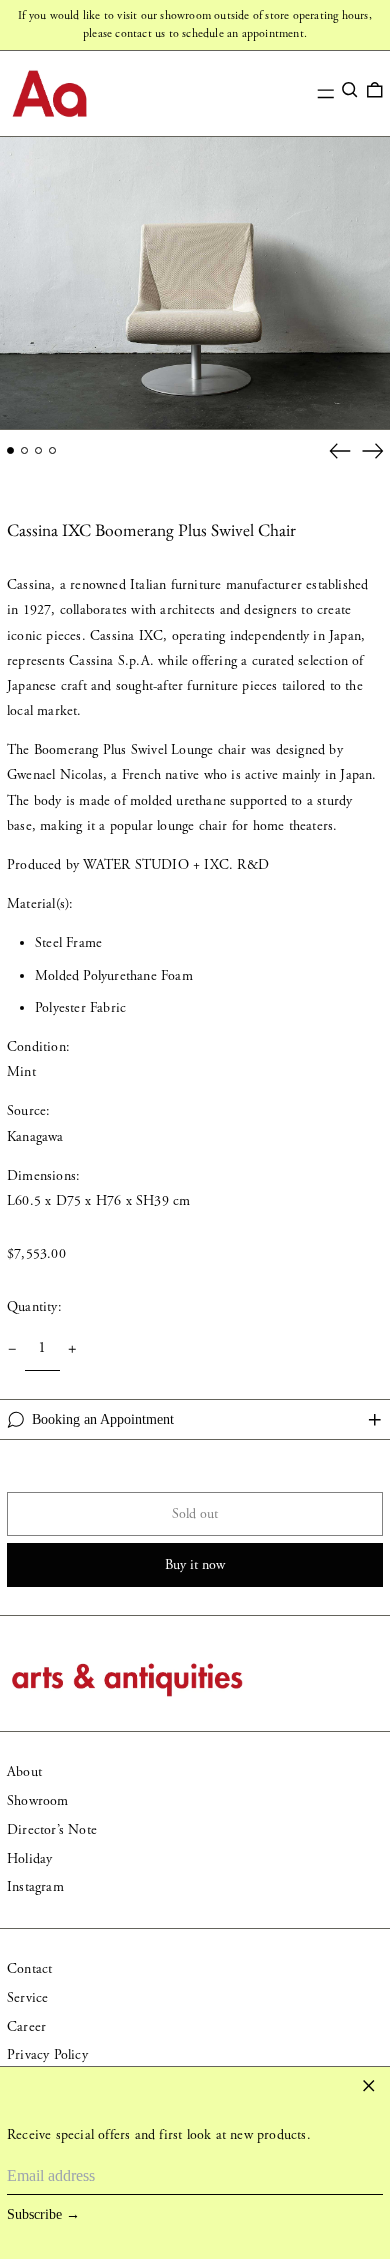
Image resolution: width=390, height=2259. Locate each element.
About (24, 1772)
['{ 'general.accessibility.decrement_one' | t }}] (12, 1349)
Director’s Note (52, 1830)
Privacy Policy (47, 2055)
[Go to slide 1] (10, 450)
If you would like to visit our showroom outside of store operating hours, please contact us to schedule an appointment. (195, 24)
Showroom (38, 1801)
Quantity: (34, 1307)
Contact (29, 1969)
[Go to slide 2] (24, 450)
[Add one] (72, 1349)
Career (26, 2027)
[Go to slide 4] (52, 450)
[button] (350, 90)
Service (27, 1998)
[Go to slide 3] (38, 450)
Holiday (29, 1859)
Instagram (35, 1887)
